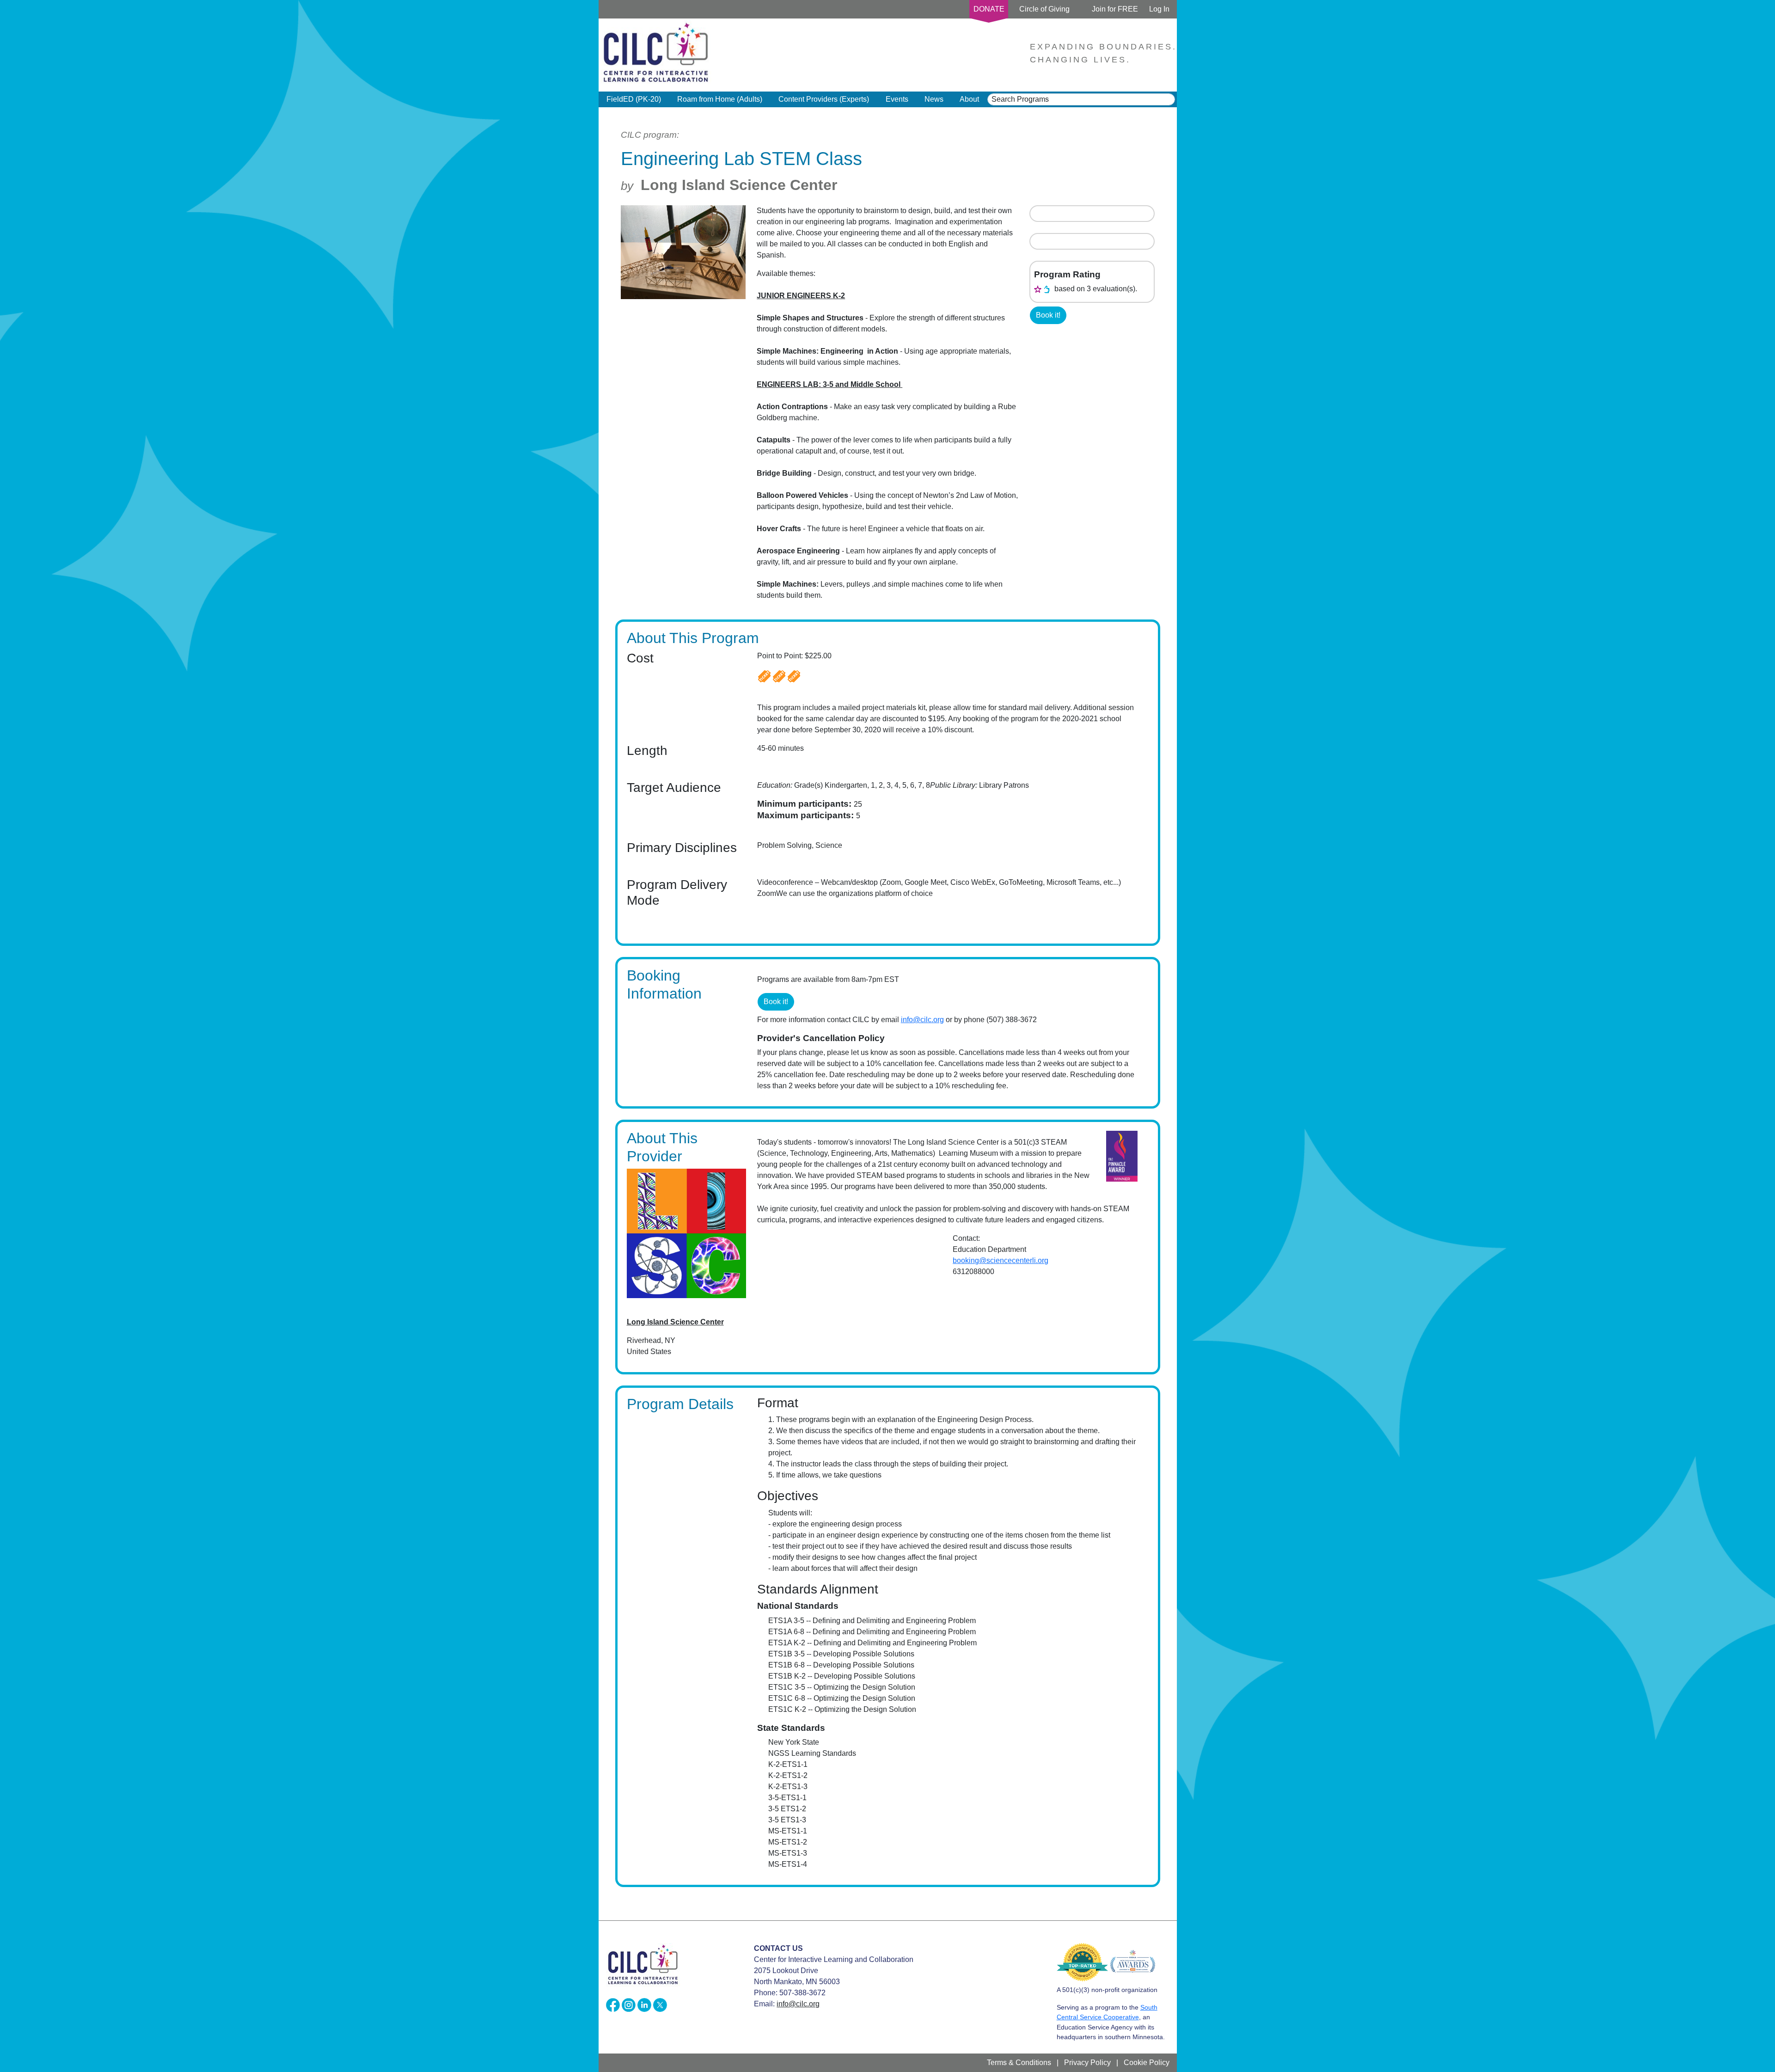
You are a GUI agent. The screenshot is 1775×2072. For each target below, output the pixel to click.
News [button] (934, 99)
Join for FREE (1115, 9)
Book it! (1048, 315)
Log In (1159, 9)
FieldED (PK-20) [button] (634, 99)
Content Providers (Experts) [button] (824, 99)
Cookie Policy (1147, 2063)
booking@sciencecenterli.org (1001, 1260)
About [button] (969, 99)
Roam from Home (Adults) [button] (720, 99)
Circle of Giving (1044, 9)
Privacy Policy (1087, 2063)
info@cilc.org (922, 1020)
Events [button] (897, 99)
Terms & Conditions (1019, 2063)
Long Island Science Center (739, 185)
